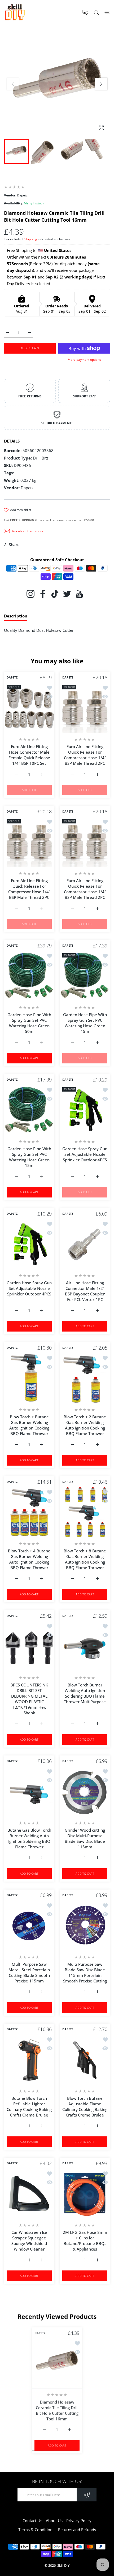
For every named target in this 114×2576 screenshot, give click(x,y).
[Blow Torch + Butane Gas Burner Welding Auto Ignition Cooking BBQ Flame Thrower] (29, 1378)
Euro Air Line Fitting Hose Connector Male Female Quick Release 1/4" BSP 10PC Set (29, 755)
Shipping (31, 239)
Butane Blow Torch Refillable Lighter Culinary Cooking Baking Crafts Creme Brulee (29, 2107)
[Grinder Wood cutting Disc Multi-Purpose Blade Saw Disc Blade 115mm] (85, 1791)
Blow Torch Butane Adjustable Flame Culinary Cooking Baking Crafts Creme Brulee (85, 2107)
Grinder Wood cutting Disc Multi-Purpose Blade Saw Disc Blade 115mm (85, 1838)
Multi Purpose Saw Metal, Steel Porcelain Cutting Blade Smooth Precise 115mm (29, 1972)
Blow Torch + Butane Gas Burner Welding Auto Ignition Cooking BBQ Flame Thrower (29, 1425)
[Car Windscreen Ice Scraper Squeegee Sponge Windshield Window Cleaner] (29, 2193)
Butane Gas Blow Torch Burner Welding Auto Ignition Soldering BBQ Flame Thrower (29, 1838)
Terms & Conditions (36, 2530)
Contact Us (32, 2521)
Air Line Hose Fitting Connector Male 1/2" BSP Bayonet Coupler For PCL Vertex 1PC (85, 1291)
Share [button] (14, 544)
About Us (54, 2521)
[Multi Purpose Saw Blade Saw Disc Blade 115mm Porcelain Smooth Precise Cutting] (85, 1925)
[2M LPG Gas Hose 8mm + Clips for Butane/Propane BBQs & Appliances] (85, 2193)
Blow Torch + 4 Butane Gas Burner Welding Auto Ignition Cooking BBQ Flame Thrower (29, 1559)
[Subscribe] (87, 2495)
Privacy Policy (79, 2521)
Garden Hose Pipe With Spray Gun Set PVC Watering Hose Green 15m (85, 1023)
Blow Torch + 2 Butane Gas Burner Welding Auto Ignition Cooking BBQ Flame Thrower (85, 1425)
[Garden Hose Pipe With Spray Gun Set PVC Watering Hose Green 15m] (85, 976)
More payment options (84, 360)
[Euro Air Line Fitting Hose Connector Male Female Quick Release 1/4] (29, 708)
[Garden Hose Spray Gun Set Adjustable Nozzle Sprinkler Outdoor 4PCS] (85, 1110)
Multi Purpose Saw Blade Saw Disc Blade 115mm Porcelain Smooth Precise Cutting (85, 1972)
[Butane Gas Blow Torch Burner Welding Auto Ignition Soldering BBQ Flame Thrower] (29, 1791)
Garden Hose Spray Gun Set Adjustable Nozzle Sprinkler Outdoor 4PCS (85, 1154)
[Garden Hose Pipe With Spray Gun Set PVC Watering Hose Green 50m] (29, 976)
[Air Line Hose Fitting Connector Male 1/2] (85, 1244)
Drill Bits (41, 458)
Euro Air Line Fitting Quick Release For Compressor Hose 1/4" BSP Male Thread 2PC (85, 755)
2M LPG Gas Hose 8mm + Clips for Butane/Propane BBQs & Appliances (85, 2241)
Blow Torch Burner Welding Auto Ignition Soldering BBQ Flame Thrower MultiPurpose (85, 1693)
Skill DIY (63, 2565)
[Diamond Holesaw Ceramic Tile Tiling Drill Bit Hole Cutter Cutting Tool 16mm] (57, 2363)
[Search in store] (96, 12)
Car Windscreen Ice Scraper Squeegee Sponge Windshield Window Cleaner (29, 2241)
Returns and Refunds (77, 2530)
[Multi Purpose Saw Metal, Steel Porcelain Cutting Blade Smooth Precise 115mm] (29, 1925)
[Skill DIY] (15, 12)
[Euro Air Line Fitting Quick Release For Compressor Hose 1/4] (85, 708)
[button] (101, 84)
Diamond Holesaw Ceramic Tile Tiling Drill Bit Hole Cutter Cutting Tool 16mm (57, 2410)
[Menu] (107, 12)
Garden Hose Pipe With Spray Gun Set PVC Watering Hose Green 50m (29, 1023)
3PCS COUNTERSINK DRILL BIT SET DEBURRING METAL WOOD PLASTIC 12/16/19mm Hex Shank (29, 1699)
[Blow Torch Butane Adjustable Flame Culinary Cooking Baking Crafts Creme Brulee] (85, 2059)
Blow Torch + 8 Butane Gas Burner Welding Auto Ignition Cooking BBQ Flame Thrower (85, 1559)
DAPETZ (12, 677)
